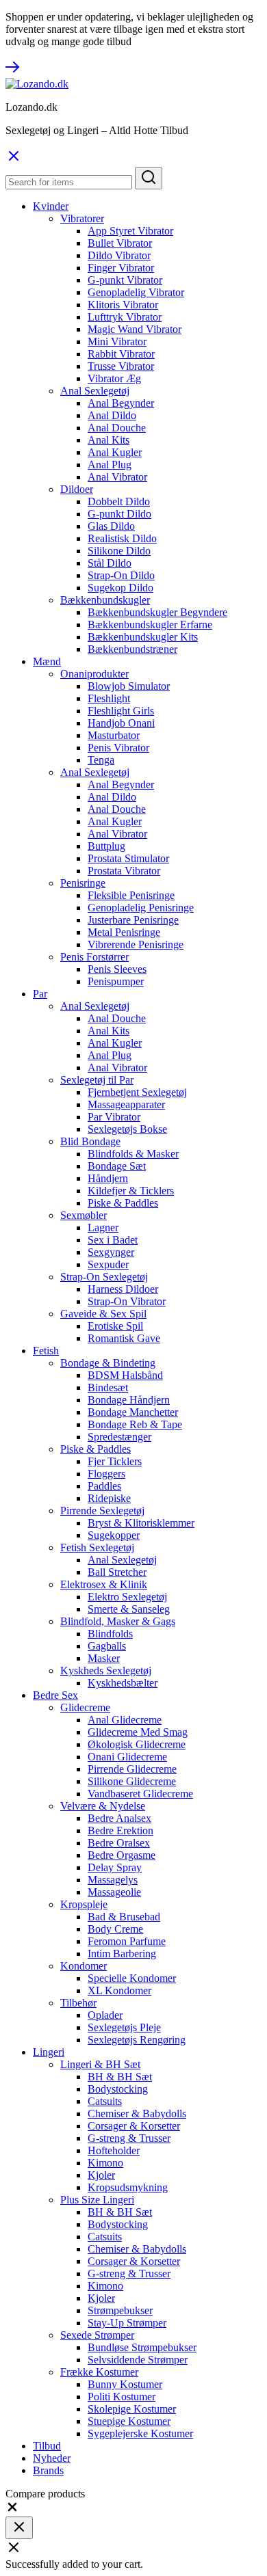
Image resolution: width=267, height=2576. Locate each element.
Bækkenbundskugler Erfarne (150, 625)
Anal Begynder (121, 403)
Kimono (105, 2163)
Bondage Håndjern (129, 1400)
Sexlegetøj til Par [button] (97, 1080)
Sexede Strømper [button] (97, 2335)
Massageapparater (126, 1104)
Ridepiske (109, 1498)
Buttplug (106, 846)
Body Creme (115, 1929)
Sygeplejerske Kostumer (140, 2433)
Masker (104, 1658)
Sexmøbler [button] (84, 1215)
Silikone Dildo (119, 551)
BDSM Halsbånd (125, 1375)
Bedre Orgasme (122, 1855)
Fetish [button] (46, 1351)
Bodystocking (118, 2089)
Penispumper (116, 981)
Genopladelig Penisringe (141, 908)
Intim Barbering (122, 1954)
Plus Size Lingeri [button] (97, 2200)
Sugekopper (114, 1535)
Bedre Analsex (119, 1818)
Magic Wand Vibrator (135, 329)
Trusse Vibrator (121, 366)
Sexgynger (111, 1252)
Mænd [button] (47, 661)
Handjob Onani (121, 723)
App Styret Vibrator (130, 231)
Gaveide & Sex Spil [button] (103, 1314)
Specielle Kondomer (132, 1978)
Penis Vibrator (118, 748)
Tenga (101, 760)
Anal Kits (109, 440)
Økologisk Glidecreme (137, 1744)
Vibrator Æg (114, 378)
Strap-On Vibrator (127, 1301)
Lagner (103, 1227)
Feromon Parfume (127, 1941)
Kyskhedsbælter (123, 1683)
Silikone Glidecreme (132, 1781)
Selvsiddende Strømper (138, 2360)
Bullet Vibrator (120, 243)
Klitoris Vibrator (123, 305)
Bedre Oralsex (119, 1843)
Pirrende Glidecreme (132, 1769)
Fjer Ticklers (115, 1461)
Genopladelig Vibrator (136, 292)
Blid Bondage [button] (90, 1141)
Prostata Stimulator (128, 858)
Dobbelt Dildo (119, 501)
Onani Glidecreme (127, 1757)
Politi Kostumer (122, 2397)
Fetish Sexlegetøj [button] (97, 1547)
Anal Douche (117, 428)
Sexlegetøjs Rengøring (137, 2040)
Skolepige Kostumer (132, 2409)
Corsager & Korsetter (134, 2126)
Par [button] (40, 994)
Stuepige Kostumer (129, 2421)
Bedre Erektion (120, 1830)
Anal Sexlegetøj (122, 1560)
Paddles (104, 1486)
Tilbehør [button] (78, 2003)
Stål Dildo (110, 563)
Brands (48, 2470)
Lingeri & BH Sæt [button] (100, 2064)
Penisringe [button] (83, 883)
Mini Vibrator (117, 341)
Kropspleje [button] (84, 1904)
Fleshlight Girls (121, 711)
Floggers (106, 1474)
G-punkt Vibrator (125, 280)
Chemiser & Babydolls (137, 2114)
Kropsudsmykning (128, 2187)
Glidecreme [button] (85, 1707)
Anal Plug (110, 465)
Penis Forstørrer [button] (94, 957)
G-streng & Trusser (129, 2138)
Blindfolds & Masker (133, 1154)
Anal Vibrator (117, 477)
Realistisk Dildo (122, 538)
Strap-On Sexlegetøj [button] (104, 1277)
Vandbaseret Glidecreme (140, 1794)
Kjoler (101, 2175)
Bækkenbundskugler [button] (105, 600)
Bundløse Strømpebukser (142, 2347)
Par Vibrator (114, 1117)
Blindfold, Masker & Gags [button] (118, 1621)
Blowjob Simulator (129, 686)
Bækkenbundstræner (132, 649)
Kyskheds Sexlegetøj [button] (106, 1671)
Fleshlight (109, 698)
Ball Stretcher (117, 1572)
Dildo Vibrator (119, 255)
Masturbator (114, 735)
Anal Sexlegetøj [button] (95, 391)
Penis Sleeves (117, 969)
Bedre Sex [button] (55, 1695)
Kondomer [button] (84, 1966)
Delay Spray (115, 1867)
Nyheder (52, 2458)
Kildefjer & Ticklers (131, 1191)
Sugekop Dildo (120, 588)
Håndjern (108, 1178)
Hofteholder (114, 2150)
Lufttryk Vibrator (125, 317)
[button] (12, 2510)
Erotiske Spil (115, 1326)
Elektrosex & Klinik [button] (104, 1584)
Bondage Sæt (117, 1166)
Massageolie (114, 1892)
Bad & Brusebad (124, 1917)
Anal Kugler (115, 452)
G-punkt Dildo (119, 514)
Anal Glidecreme (125, 1720)
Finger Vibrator (121, 268)
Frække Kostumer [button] (99, 2372)
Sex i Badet (113, 1240)
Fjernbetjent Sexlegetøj (137, 1092)
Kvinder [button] (51, 206)
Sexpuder (108, 1264)
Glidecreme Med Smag (138, 1732)
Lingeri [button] (49, 2052)
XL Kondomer (119, 1990)
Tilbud (47, 2446)
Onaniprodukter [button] (94, 674)
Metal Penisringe (124, 932)
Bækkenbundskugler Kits (143, 637)
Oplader (105, 2015)
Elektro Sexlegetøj (127, 1597)
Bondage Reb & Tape (135, 1424)
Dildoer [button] (77, 489)
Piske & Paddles (123, 1203)
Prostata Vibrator (124, 871)
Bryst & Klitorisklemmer (141, 1523)
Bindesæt (108, 1387)
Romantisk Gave (124, 1338)
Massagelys (113, 1880)
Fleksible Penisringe (131, 895)
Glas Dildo (111, 526)
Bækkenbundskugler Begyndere (157, 612)
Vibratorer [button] (82, 218)
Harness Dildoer (123, 1289)
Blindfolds (110, 1634)
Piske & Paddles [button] (96, 1449)
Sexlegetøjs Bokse (127, 1129)
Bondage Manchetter (133, 1412)
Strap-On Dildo (121, 575)
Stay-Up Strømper (127, 2323)
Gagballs (107, 1646)
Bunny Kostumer (125, 2384)
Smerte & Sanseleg (129, 1609)
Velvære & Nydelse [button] (103, 1806)
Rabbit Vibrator (121, 354)
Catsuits (105, 2101)
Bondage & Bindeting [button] (108, 1363)
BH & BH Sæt (120, 2077)
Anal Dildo (112, 415)
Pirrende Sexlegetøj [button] (102, 1511)
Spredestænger (119, 1437)
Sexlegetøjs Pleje (124, 2027)
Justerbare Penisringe (133, 920)
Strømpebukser (120, 2310)
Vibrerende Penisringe (136, 944)
